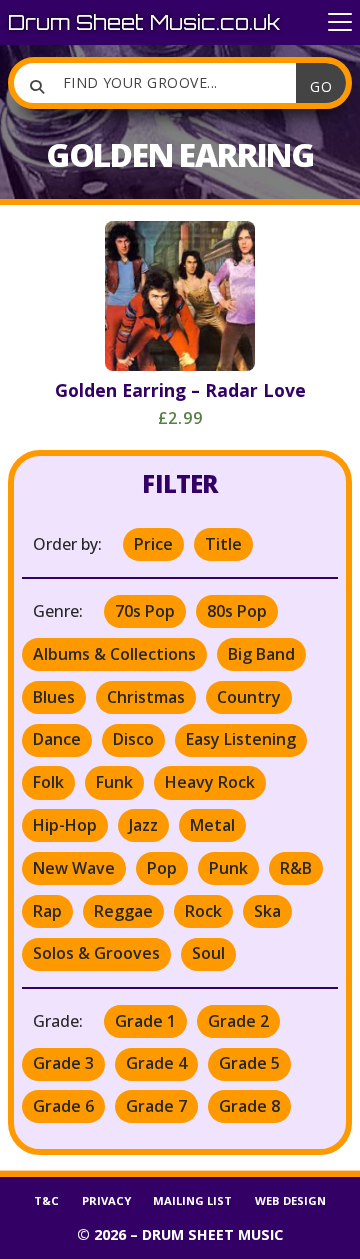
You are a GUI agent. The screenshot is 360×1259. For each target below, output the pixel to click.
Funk (114, 782)
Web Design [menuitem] (290, 1200)
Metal (212, 825)
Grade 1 (145, 1021)
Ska (267, 911)
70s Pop (145, 611)
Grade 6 (63, 1106)
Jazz (143, 825)
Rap (47, 911)
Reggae (123, 911)
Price (153, 544)
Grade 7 (156, 1106)
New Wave (74, 868)
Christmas (146, 697)
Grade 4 (156, 1063)
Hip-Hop (65, 825)
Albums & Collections (114, 654)
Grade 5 (249, 1063)
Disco (133, 739)
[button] (340, 22)
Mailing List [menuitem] (192, 1200)
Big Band (261, 654)
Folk (48, 782)
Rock (203, 911)
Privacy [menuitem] (106, 1200)
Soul (208, 953)
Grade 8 (249, 1106)
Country (249, 697)
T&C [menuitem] (46, 1200)
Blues (54, 697)
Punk (228, 868)
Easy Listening (241, 739)
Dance (57, 739)
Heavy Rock (210, 782)
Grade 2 (238, 1021)
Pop (162, 868)
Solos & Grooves (96, 953)
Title (223, 544)
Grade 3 (63, 1063)
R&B (296, 868)
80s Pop (237, 611)
